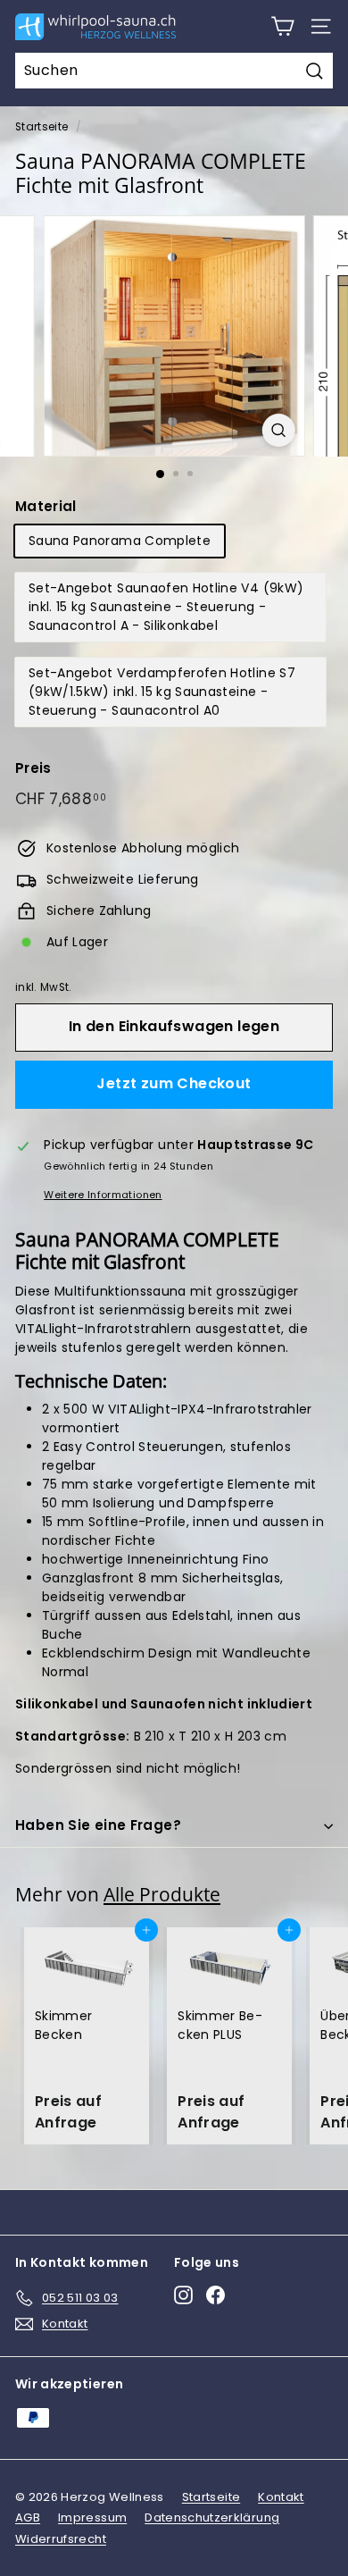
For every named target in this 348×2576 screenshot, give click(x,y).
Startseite (42, 127)
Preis (33, 768)
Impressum (92, 2517)
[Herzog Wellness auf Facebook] (215, 2295)
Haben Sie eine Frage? (98, 1825)
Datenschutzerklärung (212, 2517)
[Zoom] (278, 430)
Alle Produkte (162, 1894)
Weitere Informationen (103, 1195)
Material (46, 506)
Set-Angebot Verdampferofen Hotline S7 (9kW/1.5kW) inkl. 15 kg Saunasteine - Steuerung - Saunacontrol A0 (162, 692)
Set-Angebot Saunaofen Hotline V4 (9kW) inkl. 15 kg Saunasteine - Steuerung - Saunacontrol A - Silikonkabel (166, 607)
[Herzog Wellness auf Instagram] (183, 2295)
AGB (28, 2517)
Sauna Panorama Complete (120, 541)
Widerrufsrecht (61, 2539)
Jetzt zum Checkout (174, 1083)
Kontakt (281, 2497)
